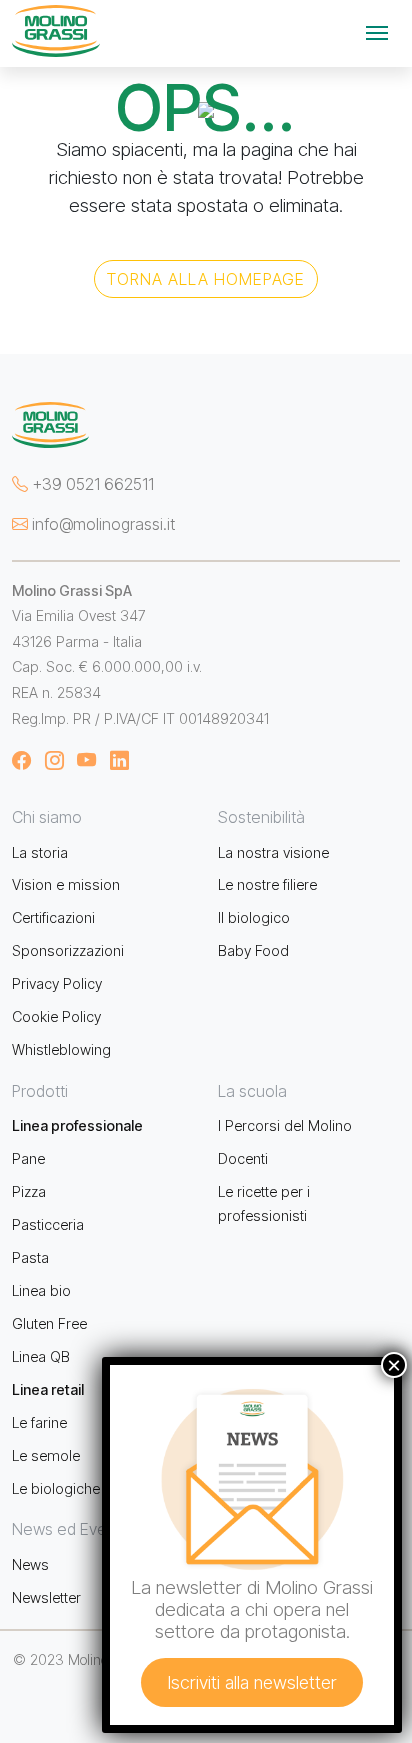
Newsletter (46, 1597)
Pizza (29, 1191)
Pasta (30, 1257)
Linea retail (48, 1389)
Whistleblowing (61, 1049)
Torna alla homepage (206, 279)
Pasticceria (48, 1224)
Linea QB (41, 1356)
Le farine (39, 1422)
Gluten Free (49, 1323)
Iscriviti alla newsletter (252, 1682)
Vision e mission (66, 884)
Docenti (243, 1158)
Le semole (46, 1455)
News (30, 1564)
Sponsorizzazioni (68, 950)
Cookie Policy (56, 1016)
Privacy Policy (57, 983)
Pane (28, 1158)
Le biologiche (56, 1488)
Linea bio (41, 1290)
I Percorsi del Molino (285, 1125)
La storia (40, 852)
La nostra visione (273, 852)
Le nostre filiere (267, 884)
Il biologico (254, 917)
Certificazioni (53, 917)
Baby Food (253, 950)
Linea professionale (77, 1125)
